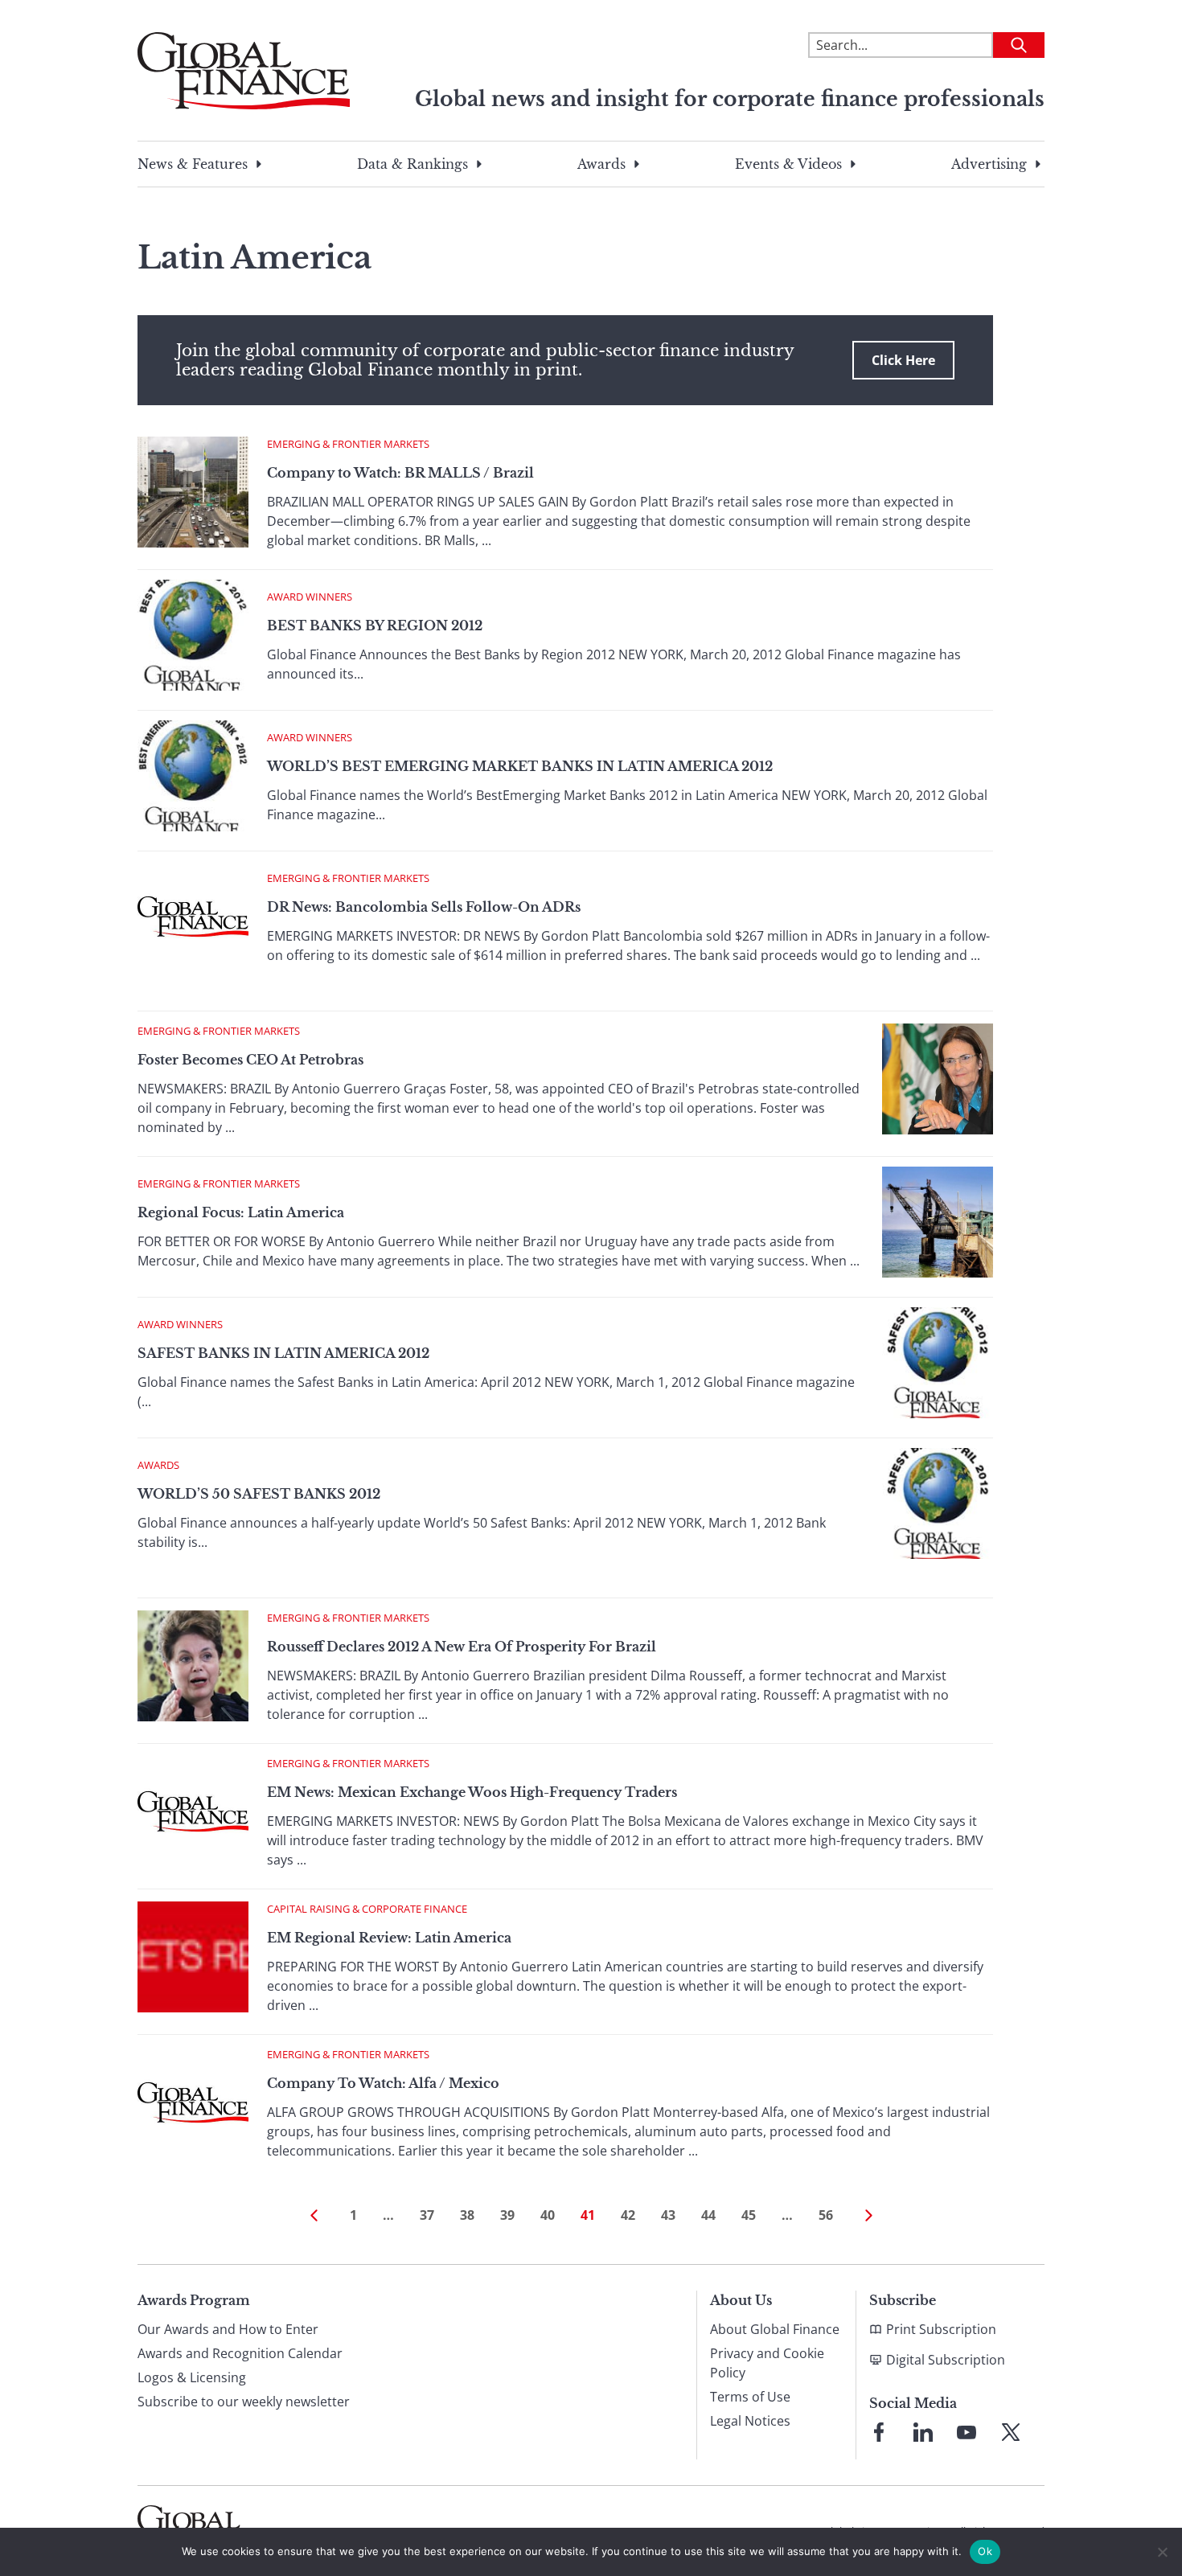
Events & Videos (788, 164)
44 (708, 2215)
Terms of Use (750, 2397)
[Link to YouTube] (967, 2432)
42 (628, 2215)
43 (668, 2215)
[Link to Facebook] (879, 2432)
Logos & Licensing (192, 2377)
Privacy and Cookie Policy (767, 2363)
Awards (601, 164)
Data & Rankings (412, 164)
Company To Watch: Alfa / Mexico (383, 2083)
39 (507, 2215)
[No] (1162, 2552)
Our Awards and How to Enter (228, 2329)
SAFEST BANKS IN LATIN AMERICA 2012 (283, 1353)
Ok (985, 2551)
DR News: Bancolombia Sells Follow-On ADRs (424, 907)
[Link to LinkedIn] (923, 2432)
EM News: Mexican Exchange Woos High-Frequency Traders (472, 1792)
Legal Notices (750, 2421)
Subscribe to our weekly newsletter (244, 2402)
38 (467, 2215)
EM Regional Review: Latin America (389, 1938)
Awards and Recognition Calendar (240, 2353)
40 (548, 2215)
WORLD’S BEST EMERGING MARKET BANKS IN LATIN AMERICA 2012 (520, 766)
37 (427, 2215)
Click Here (903, 360)
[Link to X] (1011, 2432)
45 (749, 2215)
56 (826, 2215)
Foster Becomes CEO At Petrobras (250, 1060)
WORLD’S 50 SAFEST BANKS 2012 (259, 1494)
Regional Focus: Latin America (241, 1212)
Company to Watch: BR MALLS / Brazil (400, 473)
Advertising (989, 164)
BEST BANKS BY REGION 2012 (375, 626)
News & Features (193, 164)
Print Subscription (941, 2329)
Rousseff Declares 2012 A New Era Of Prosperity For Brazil (462, 1647)
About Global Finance (775, 2329)
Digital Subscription (946, 2360)
